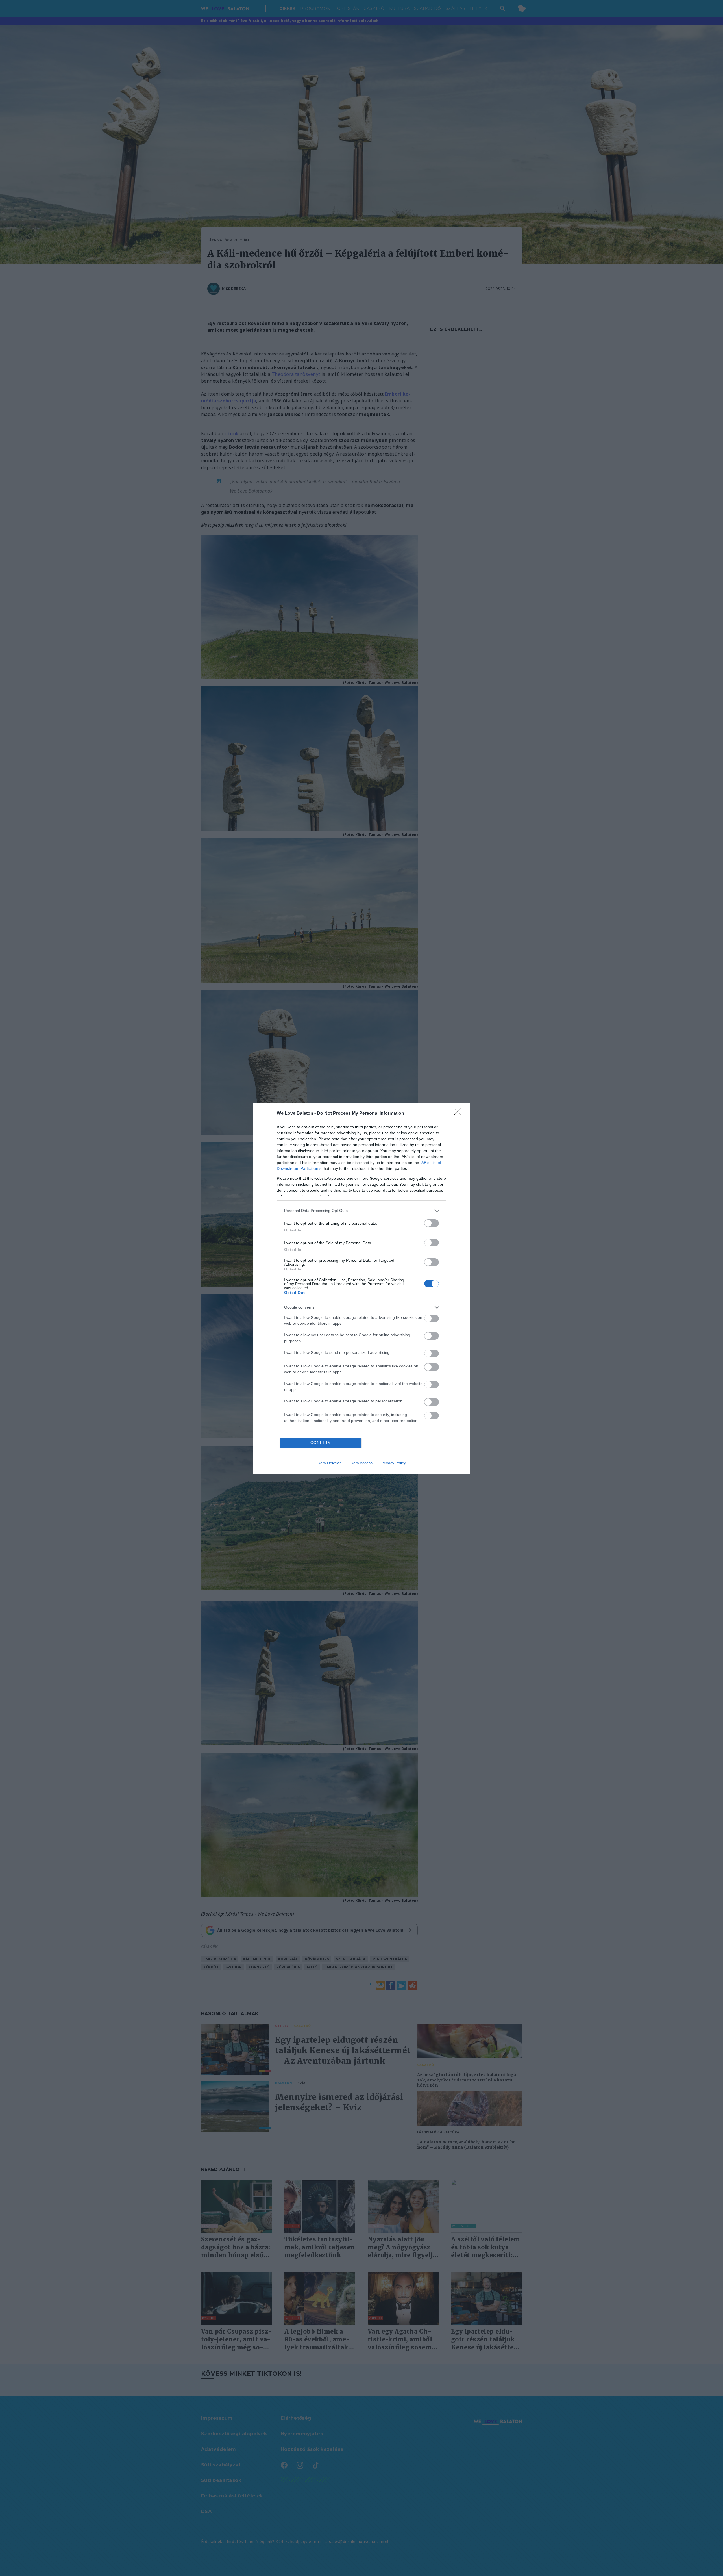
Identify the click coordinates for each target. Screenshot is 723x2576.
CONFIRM (321, 1443)
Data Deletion (330, 1463)
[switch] (432, 1223)
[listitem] (361, 1211)
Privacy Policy (394, 1463)
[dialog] (361, 1288)
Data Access (361, 1463)
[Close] (459, 1114)
